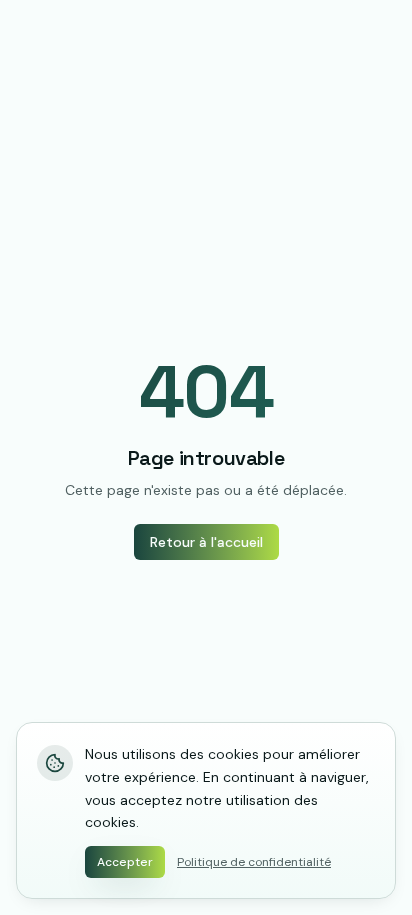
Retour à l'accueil (206, 542)
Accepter (125, 862)
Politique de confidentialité (254, 862)
